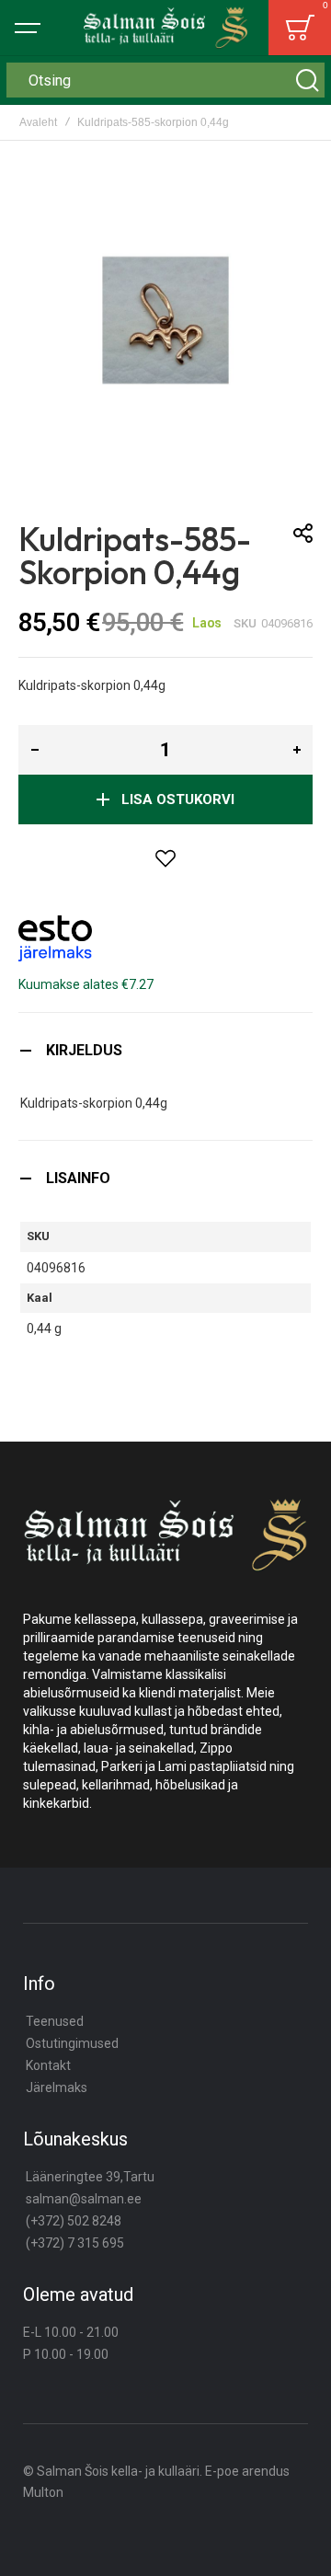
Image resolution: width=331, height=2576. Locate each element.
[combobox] (165, 80)
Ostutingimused (72, 2043)
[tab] (165, 1050)
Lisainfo (78, 1178)
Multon (43, 2492)
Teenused (55, 2021)
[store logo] (165, 28)
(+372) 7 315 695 (75, 2243)
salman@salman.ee (84, 2199)
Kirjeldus (84, 1050)
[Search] (307, 80)
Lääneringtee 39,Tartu (90, 2177)
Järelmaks (57, 2087)
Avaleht (38, 122)
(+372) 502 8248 (74, 2221)
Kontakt (48, 2065)
